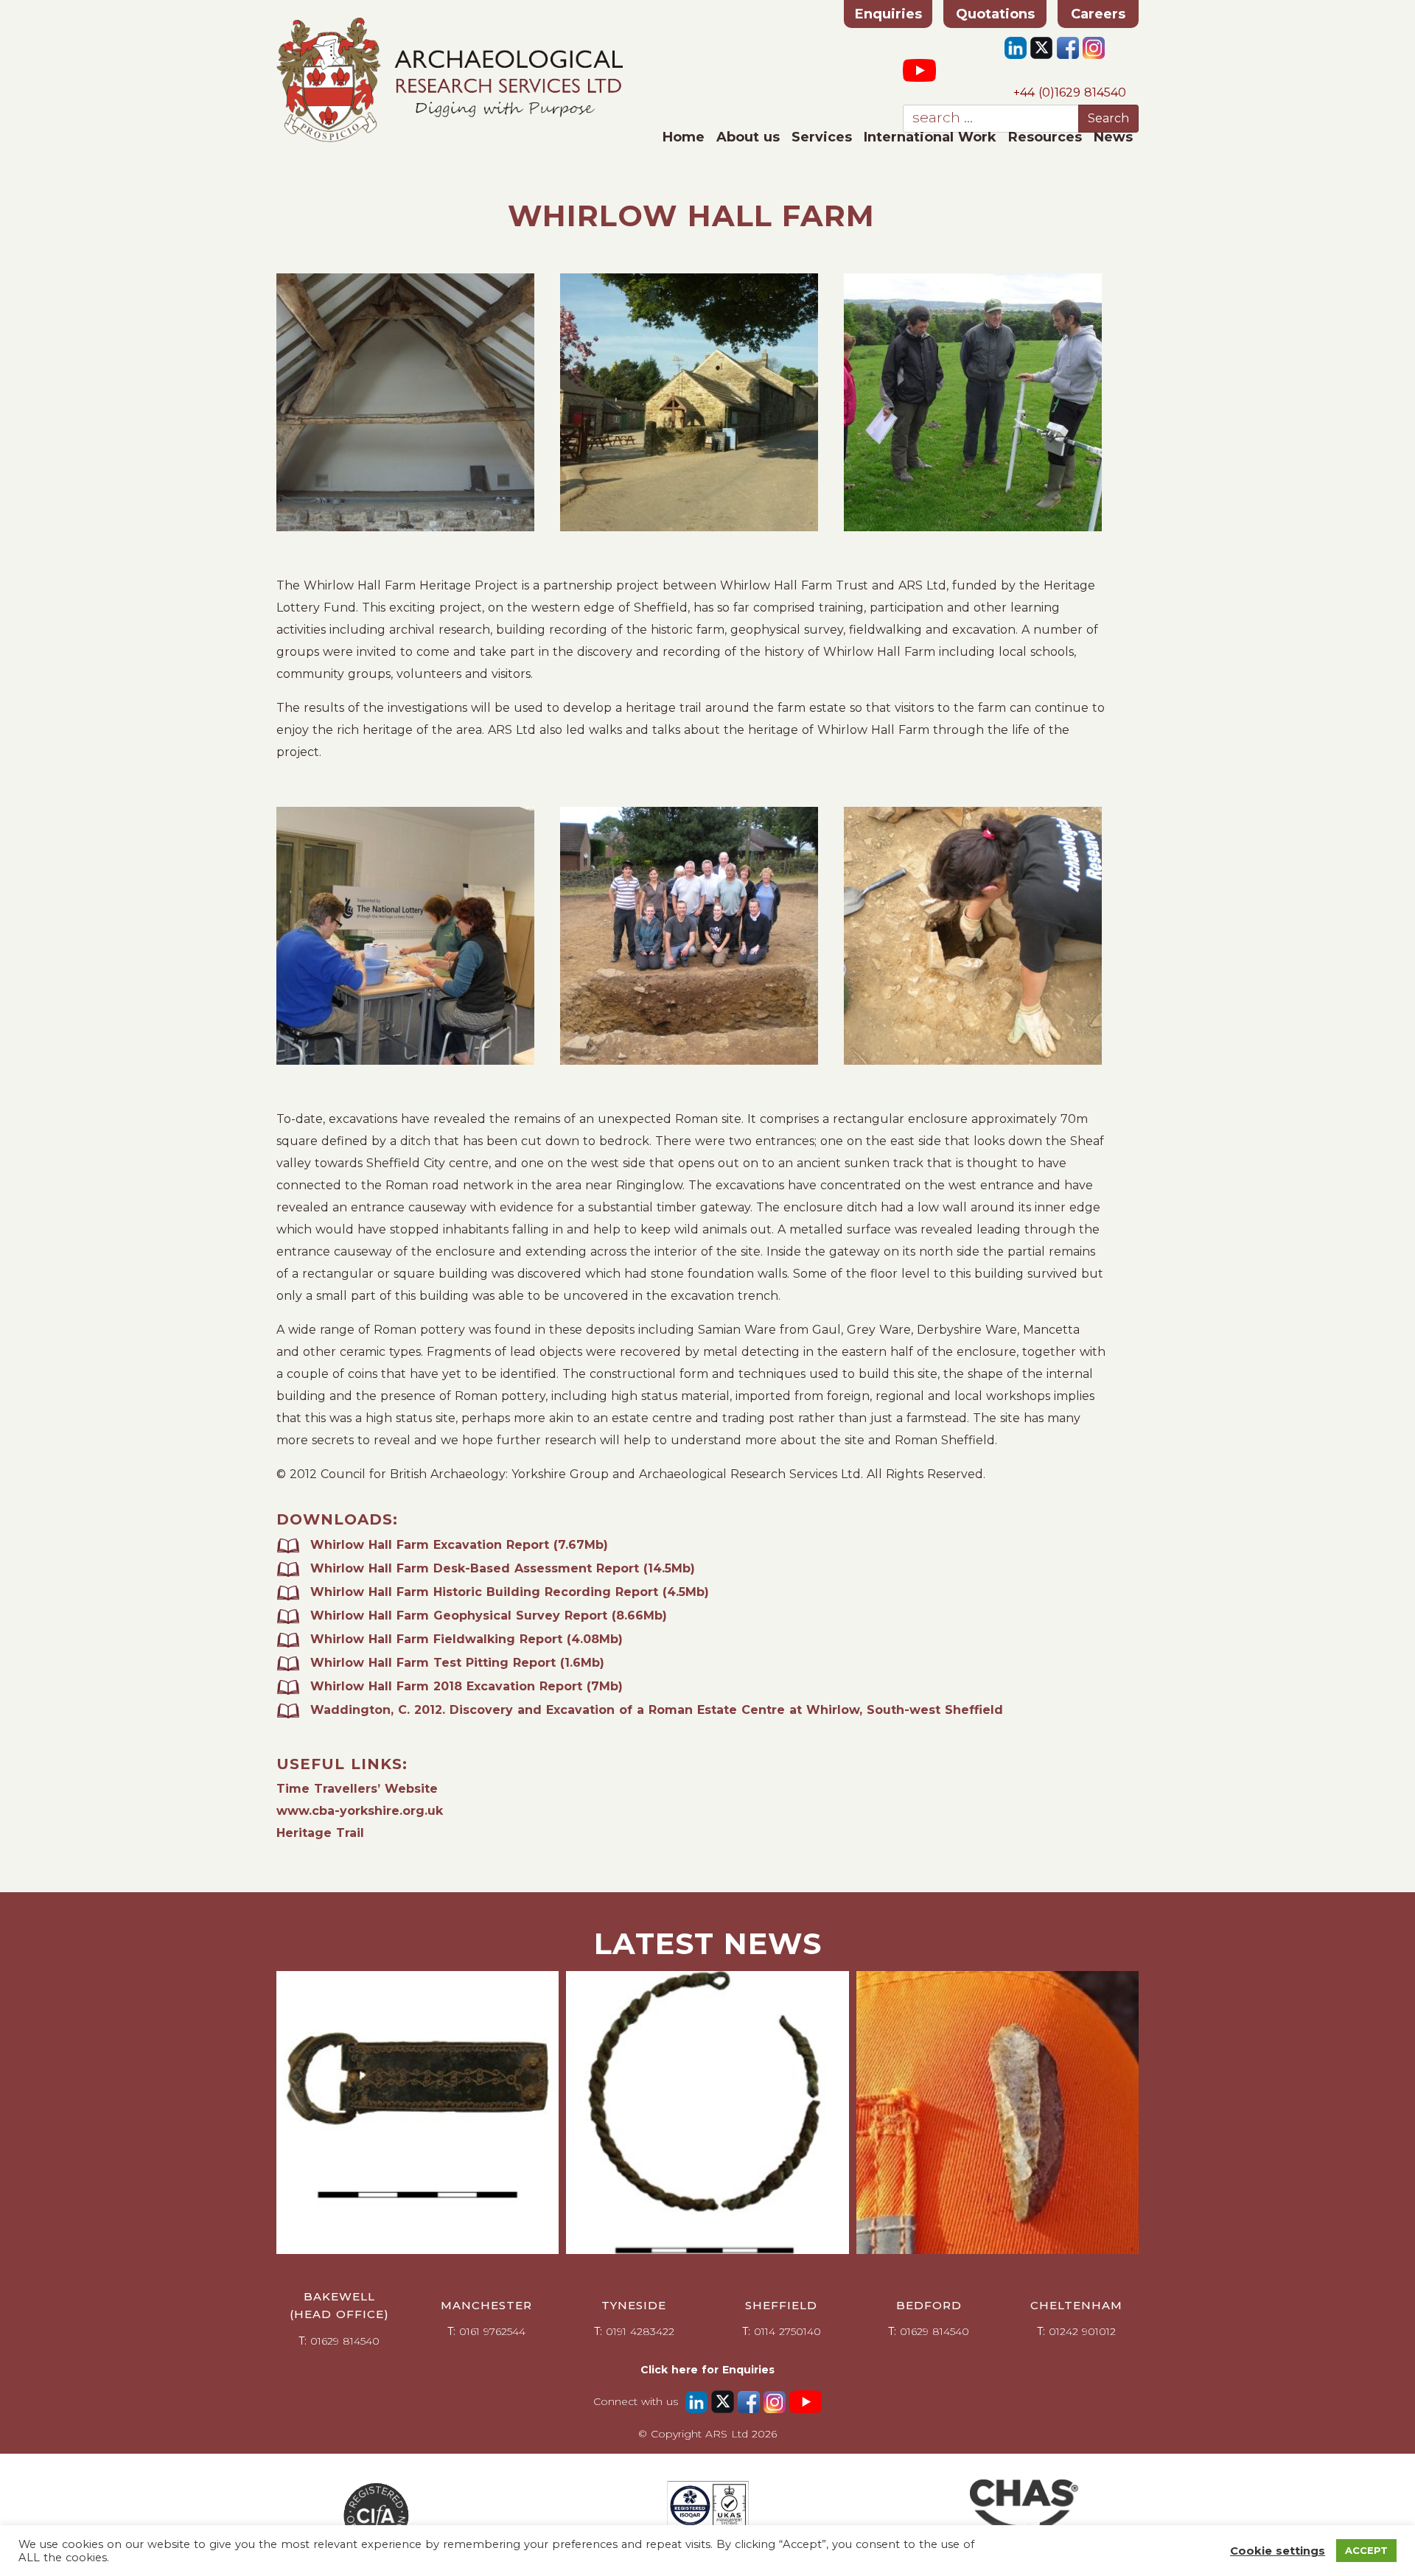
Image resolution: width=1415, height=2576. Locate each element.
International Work (930, 137)
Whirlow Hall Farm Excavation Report (459, 1545)
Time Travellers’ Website (357, 1789)
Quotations (995, 14)
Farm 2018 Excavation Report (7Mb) (510, 1686)
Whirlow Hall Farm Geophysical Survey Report (489, 1616)
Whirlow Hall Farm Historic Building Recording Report (510, 1592)
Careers (1098, 14)
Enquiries (888, 14)
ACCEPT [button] (1366, 2550)
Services (822, 137)
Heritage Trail (320, 1833)
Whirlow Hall (353, 1686)
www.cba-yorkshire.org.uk (360, 1811)
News (1113, 137)
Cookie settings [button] (1278, 2551)
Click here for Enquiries (707, 2370)
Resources (1045, 137)
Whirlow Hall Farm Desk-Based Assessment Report (503, 1568)
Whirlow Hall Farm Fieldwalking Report (467, 1639)
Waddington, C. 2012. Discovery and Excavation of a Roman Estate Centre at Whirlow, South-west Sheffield (657, 1710)
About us (748, 137)
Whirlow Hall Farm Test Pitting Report (457, 1663)
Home (684, 137)
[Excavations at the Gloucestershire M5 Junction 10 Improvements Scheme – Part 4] (417, 2112)
